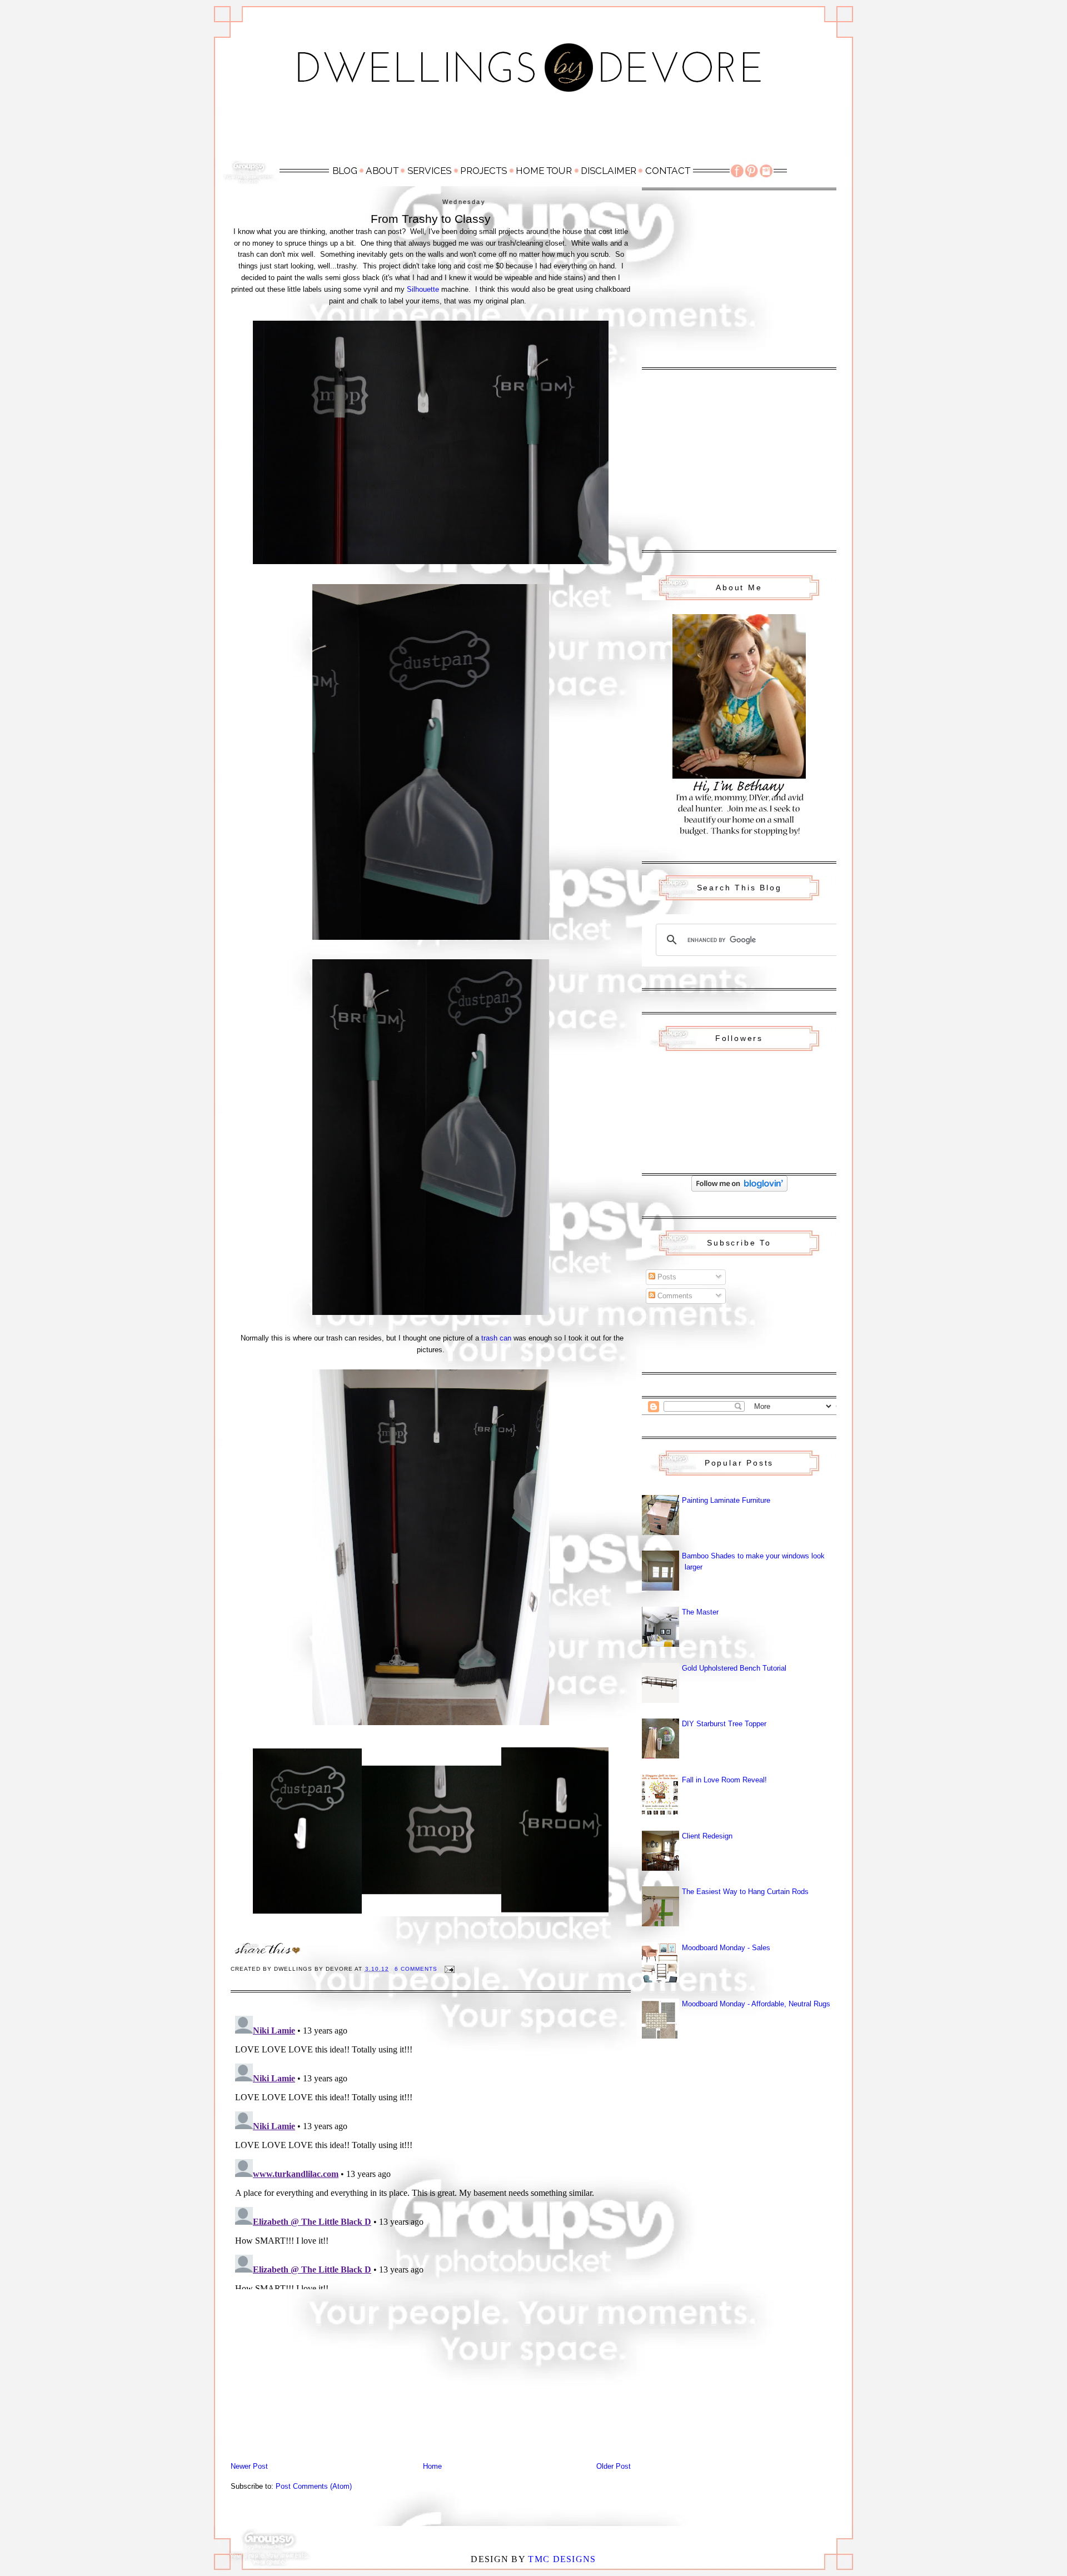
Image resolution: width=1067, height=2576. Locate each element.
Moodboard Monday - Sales (726, 1948)
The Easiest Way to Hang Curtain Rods (745, 1892)
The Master (700, 1612)
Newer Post (249, 2466)
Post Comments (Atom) (314, 2486)
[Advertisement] (533, 132)
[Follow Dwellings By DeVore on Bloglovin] (739, 1189)
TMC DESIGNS (562, 2559)
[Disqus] (431, 2150)
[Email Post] (449, 1969)
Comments (674, 1296)
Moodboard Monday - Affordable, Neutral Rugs (756, 2004)
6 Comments (416, 1969)
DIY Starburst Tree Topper (724, 1724)
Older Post (614, 2466)
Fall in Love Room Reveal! (724, 1780)
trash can (496, 1338)
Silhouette (423, 289)
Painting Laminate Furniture (726, 1500)
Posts (666, 1277)
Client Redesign (707, 1836)
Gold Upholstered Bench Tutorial (734, 1668)
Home (432, 2466)
